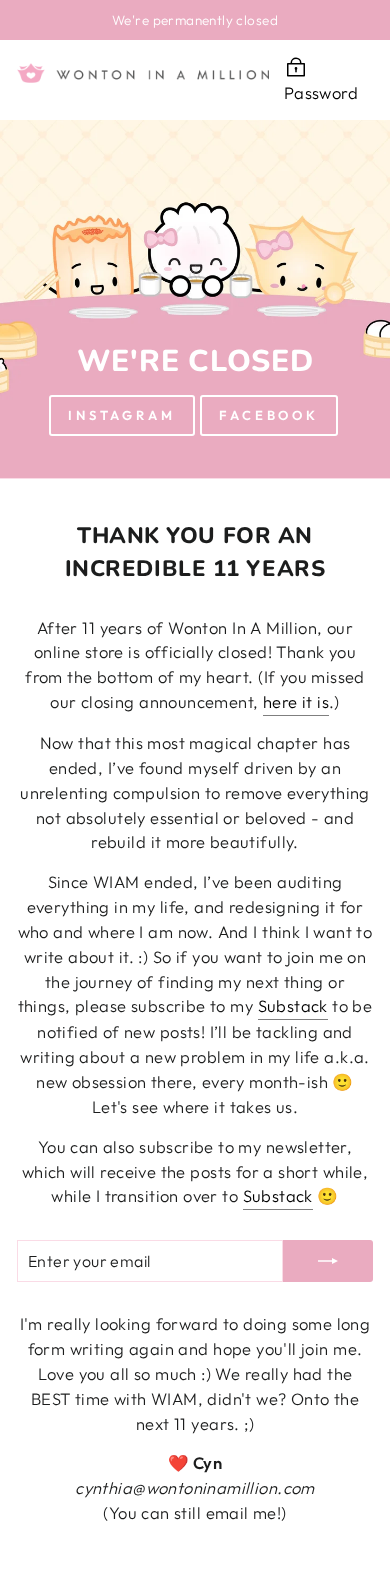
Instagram (122, 415)
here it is (296, 701)
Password (321, 92)
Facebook (269, 415)
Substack (293, 1005)
